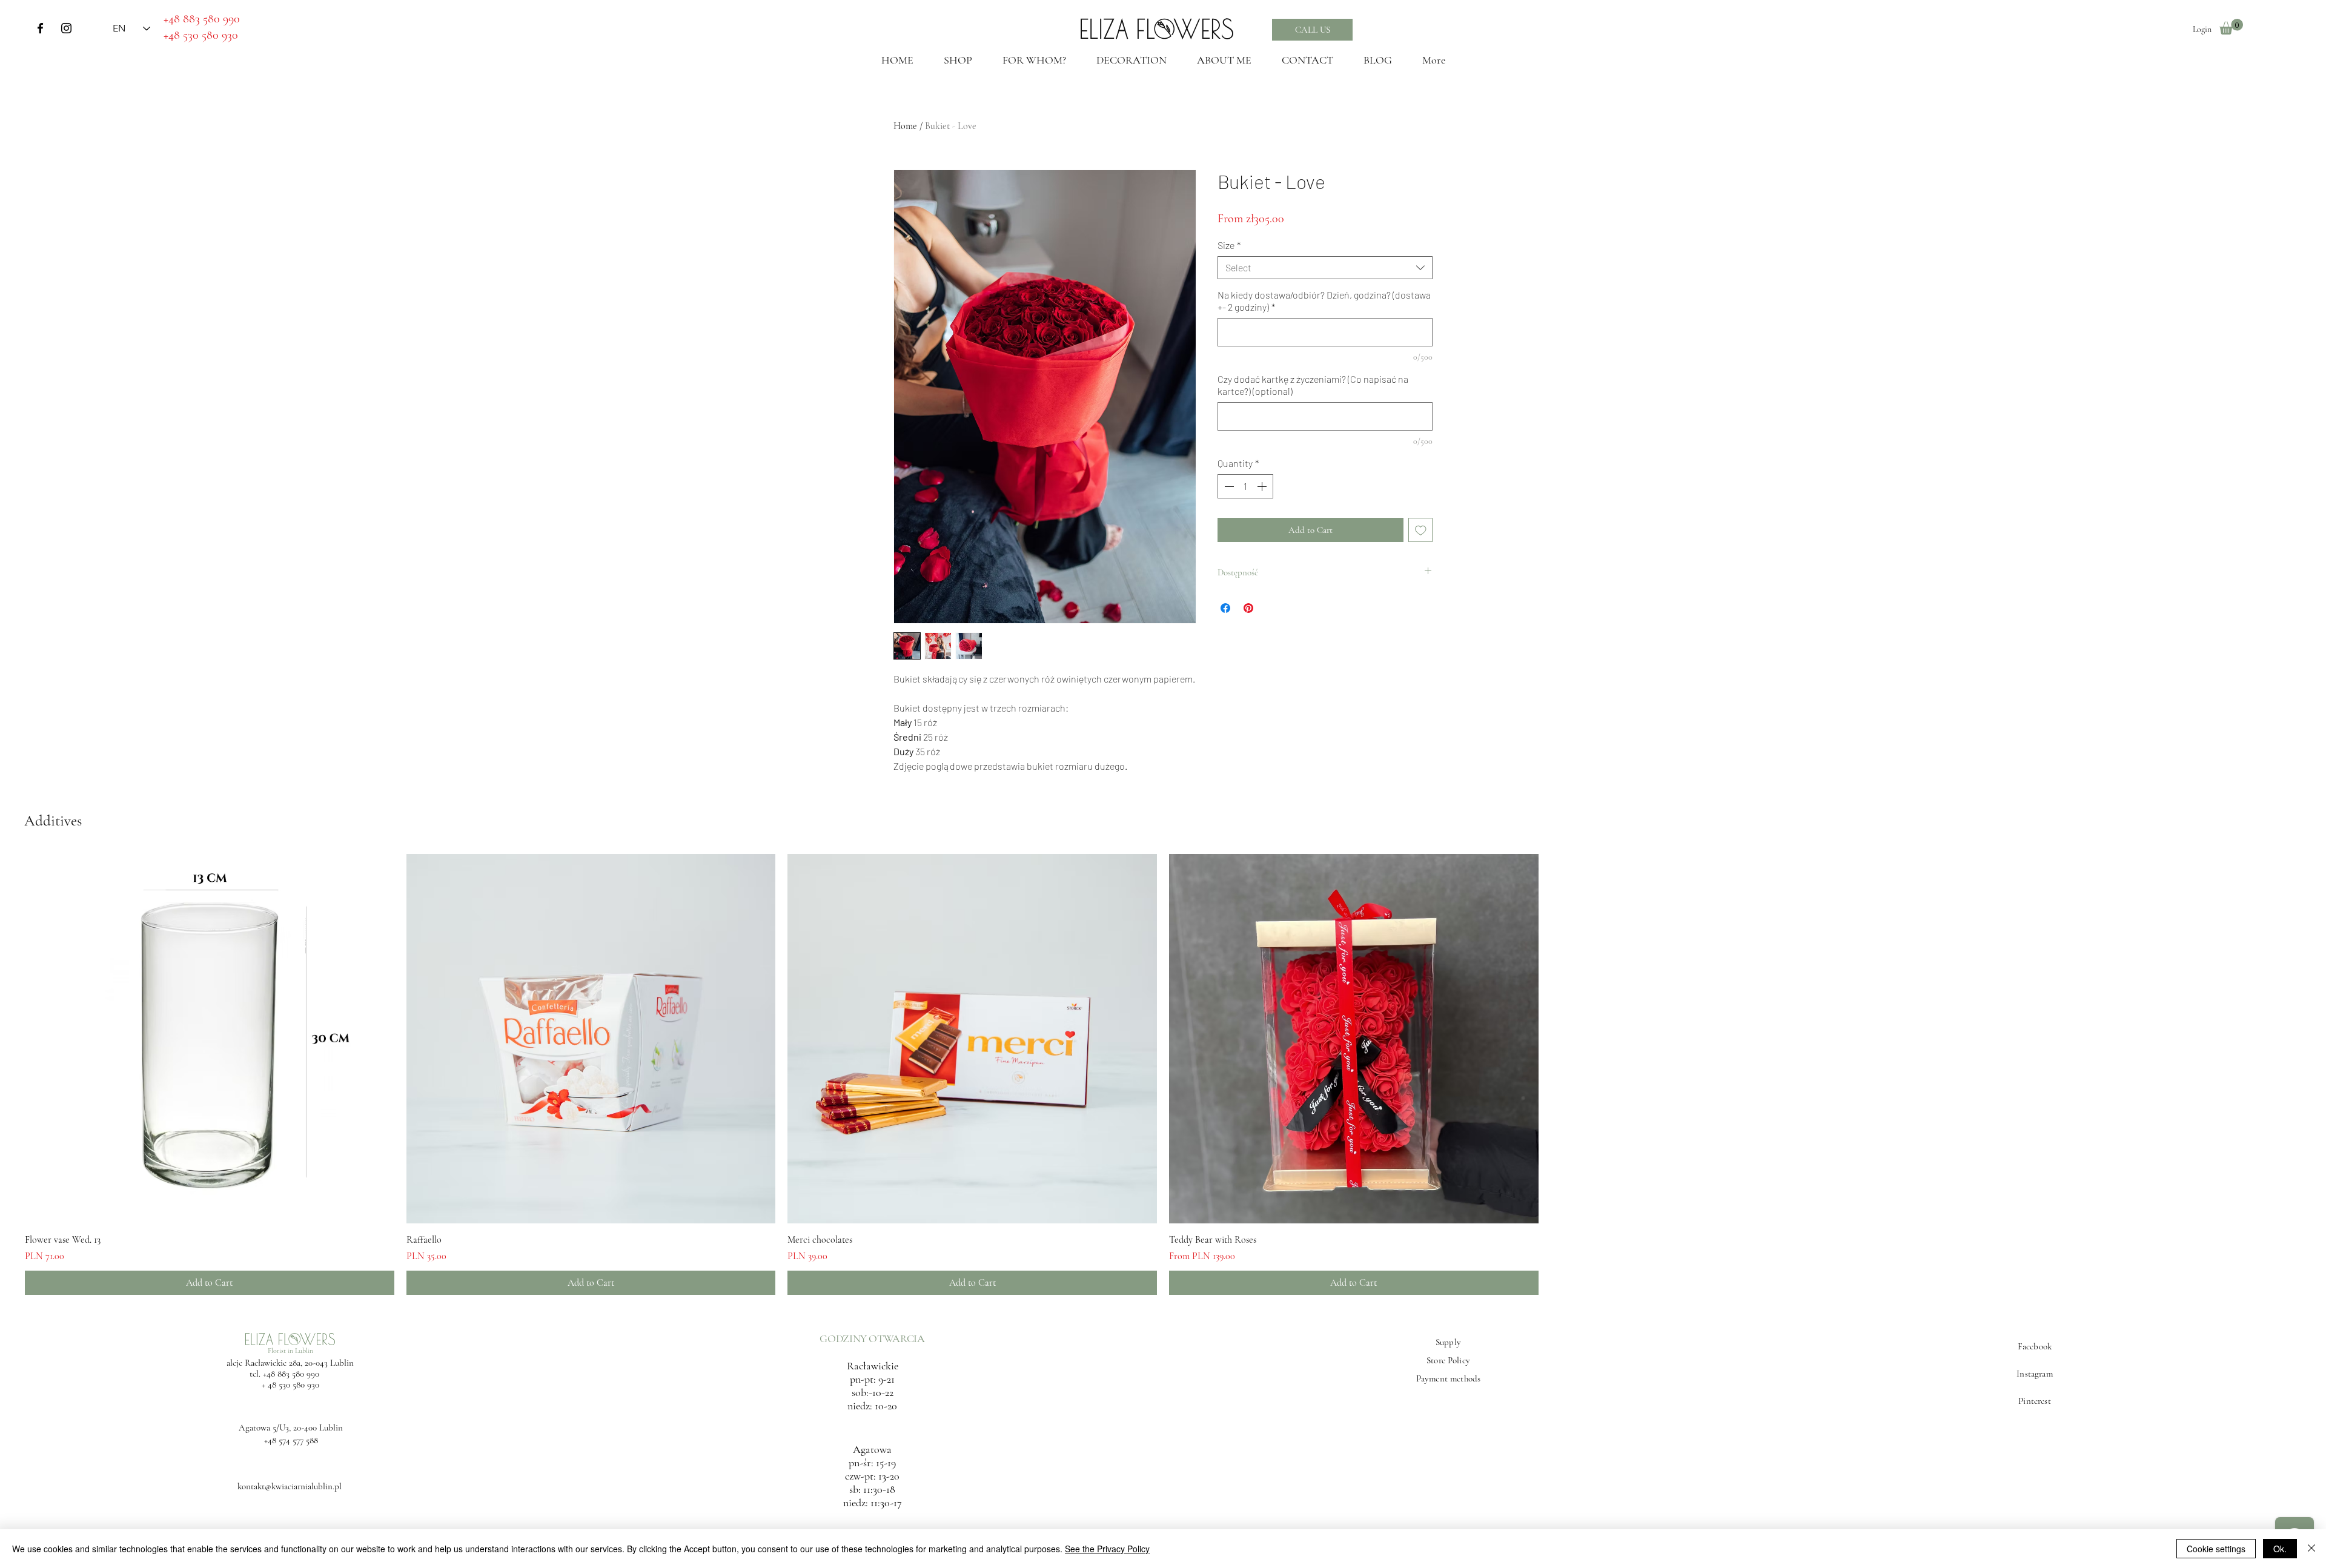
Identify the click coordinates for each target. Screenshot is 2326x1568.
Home (905, 126)
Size (1229, 245)
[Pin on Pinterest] (1248, 608)
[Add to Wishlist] (1421, 530)
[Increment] (1263, 486)
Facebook (2035, 1346)
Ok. (2280, 1549)
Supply (1448, 1342)
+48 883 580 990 (291, 1374)
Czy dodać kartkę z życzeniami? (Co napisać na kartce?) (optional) (1313, 385)
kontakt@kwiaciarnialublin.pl (290, 1486)
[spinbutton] (1245, 486)
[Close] (2311, 1549)
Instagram (2034, 1374)
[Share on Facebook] (1225, 608)
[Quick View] (210, 1039)
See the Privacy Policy (1107, 1549)
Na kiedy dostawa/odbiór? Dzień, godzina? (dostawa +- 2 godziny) (1324, 301)
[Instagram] (66, 28)
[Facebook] (40, 28)
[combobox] (1325, 268)
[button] (2231, 27)
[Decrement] (1228, 486)
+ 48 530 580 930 (290, 1384)
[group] (1163, 1074)
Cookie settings (2216, 1549)
